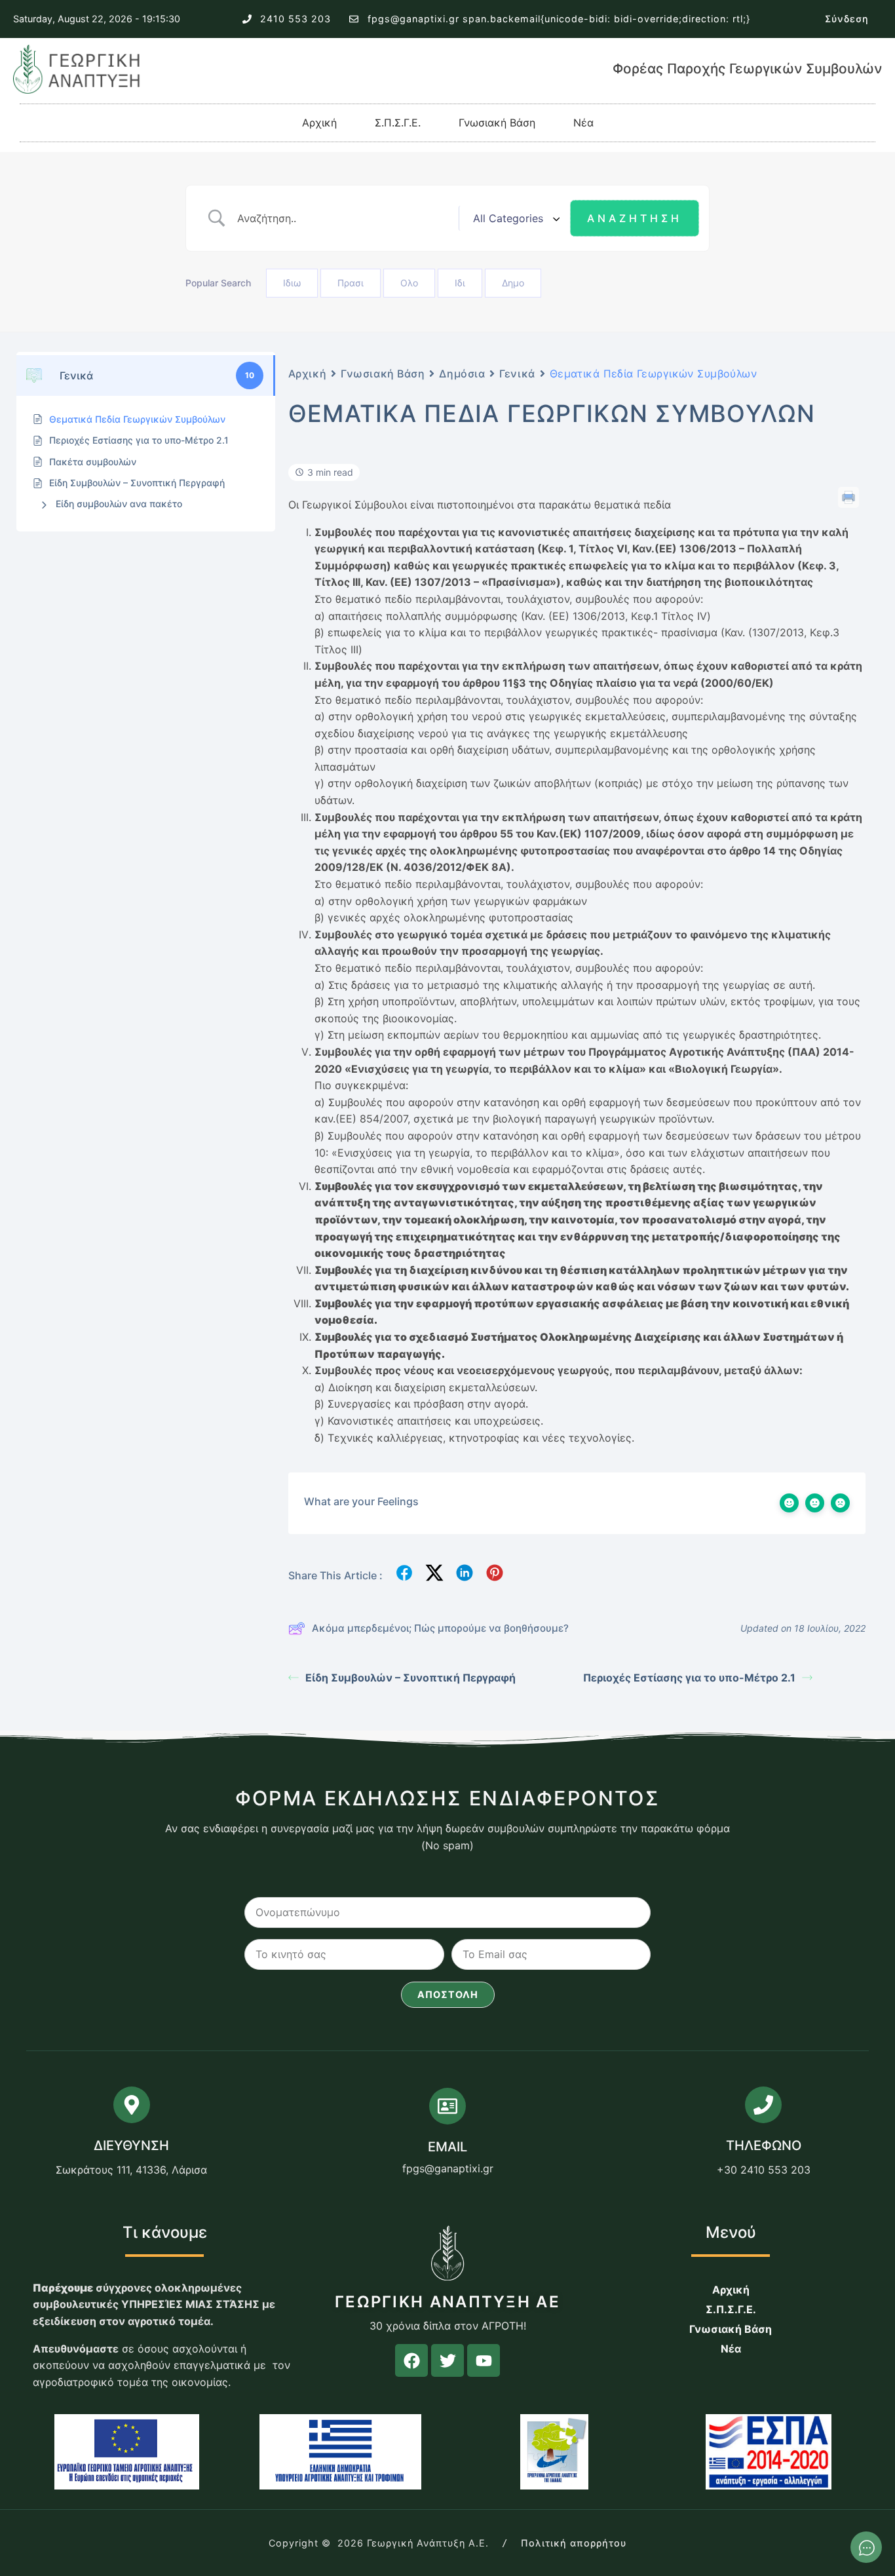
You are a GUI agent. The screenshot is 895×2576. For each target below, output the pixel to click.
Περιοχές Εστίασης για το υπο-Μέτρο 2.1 (689, 1678)
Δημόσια (462, 374)
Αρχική (319, 123)
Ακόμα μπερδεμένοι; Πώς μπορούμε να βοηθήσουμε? (440, 1628)
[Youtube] (484, 2360)
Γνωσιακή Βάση (497, 123)
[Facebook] (411, 2360)
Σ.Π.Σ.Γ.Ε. (398, 123)
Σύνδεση (847, 19)
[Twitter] (447, 2360)
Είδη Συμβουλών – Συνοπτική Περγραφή (410, 1678)
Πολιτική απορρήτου (574, 2543)
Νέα (583, 123)
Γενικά (517, 374)
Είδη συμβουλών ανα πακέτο (119, 504)
